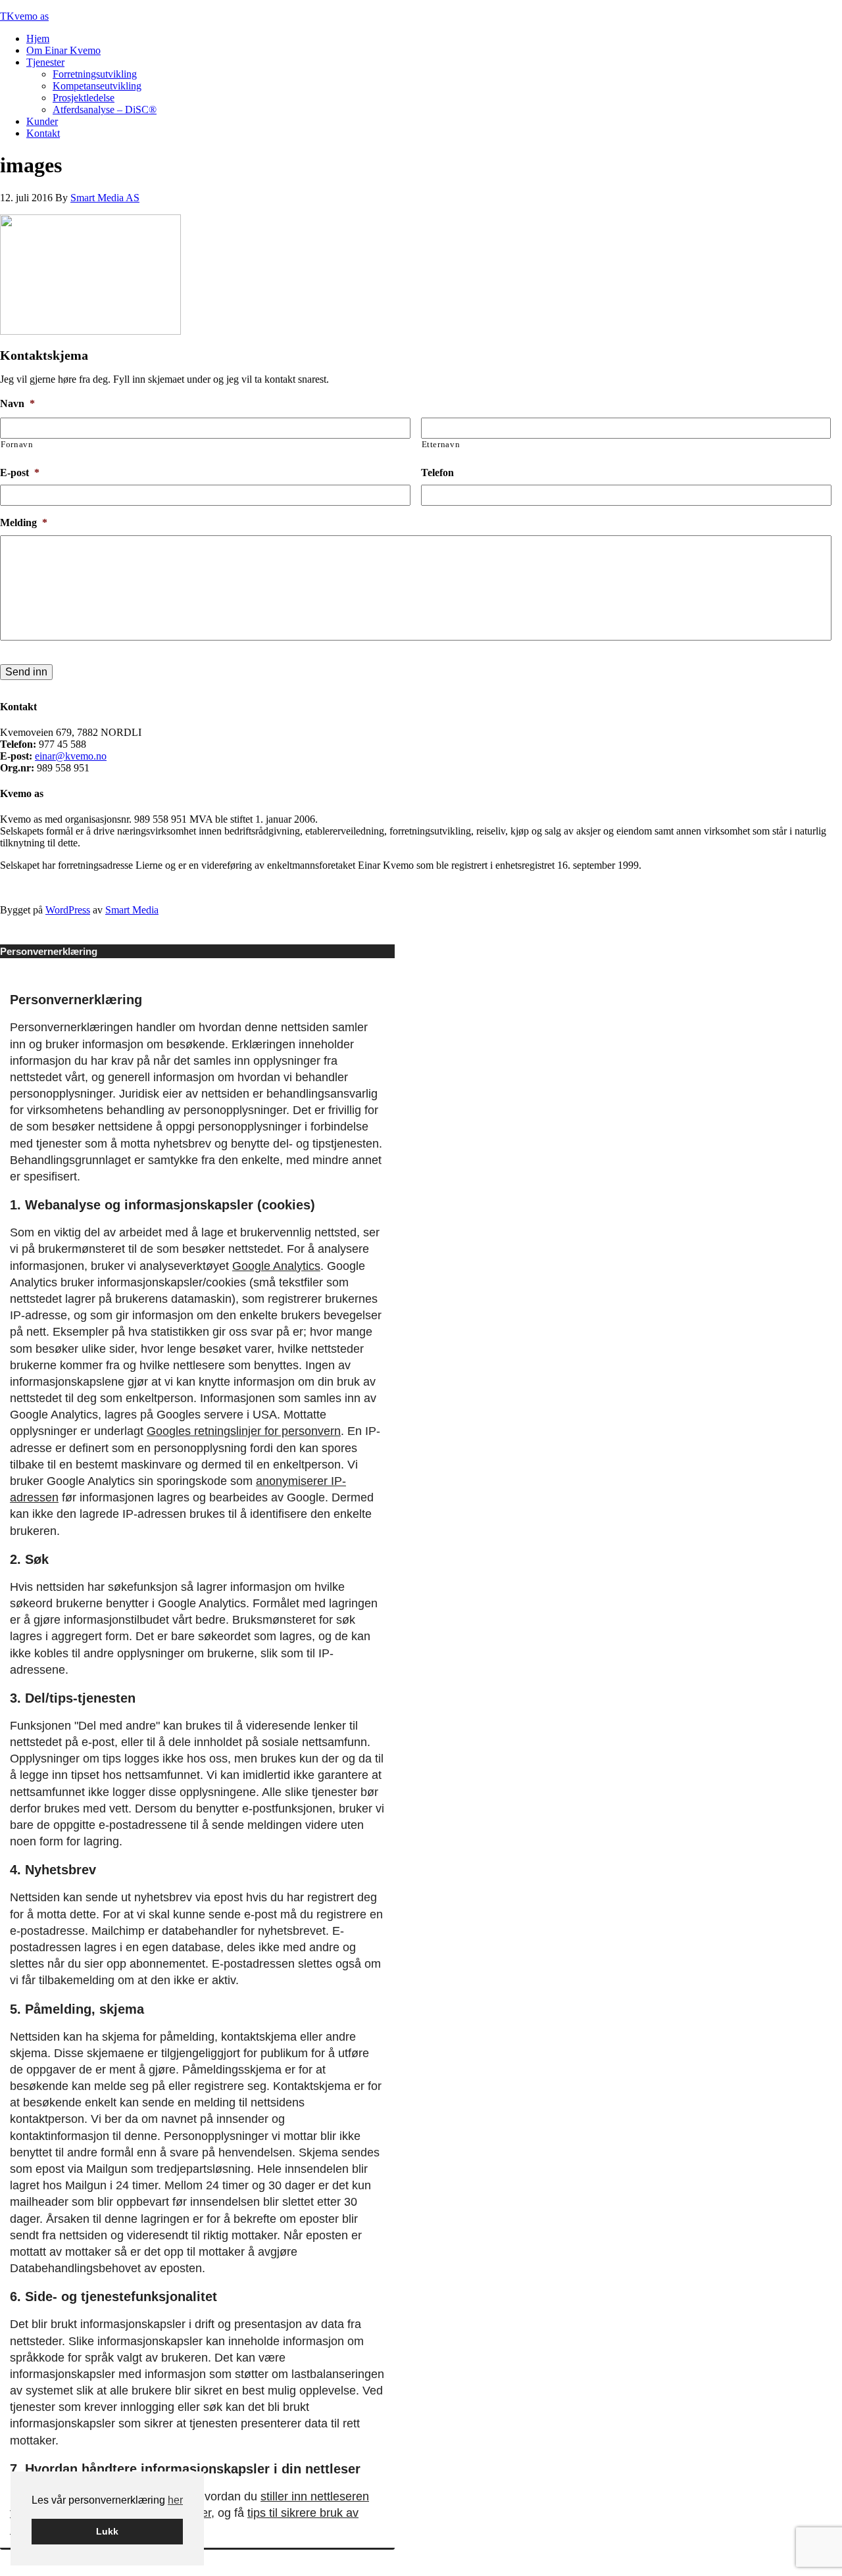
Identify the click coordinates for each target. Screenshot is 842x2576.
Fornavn (17, 444)
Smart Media (132, 910)
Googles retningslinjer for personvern (244, 1431)
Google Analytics (276, 1266)
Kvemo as (28, 16)
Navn (17, 403)
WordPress (68, 910)
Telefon (437, 473)
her (175, 2500)
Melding (24, 522)
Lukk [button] (107, 2531)
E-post (20, 473)
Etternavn (441, 444)
